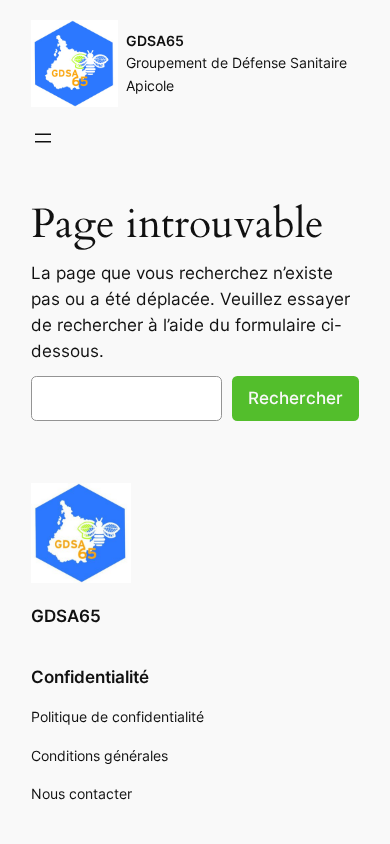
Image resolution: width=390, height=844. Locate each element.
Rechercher (295, 398)
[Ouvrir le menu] (43, 138)
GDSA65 (155, 40)
